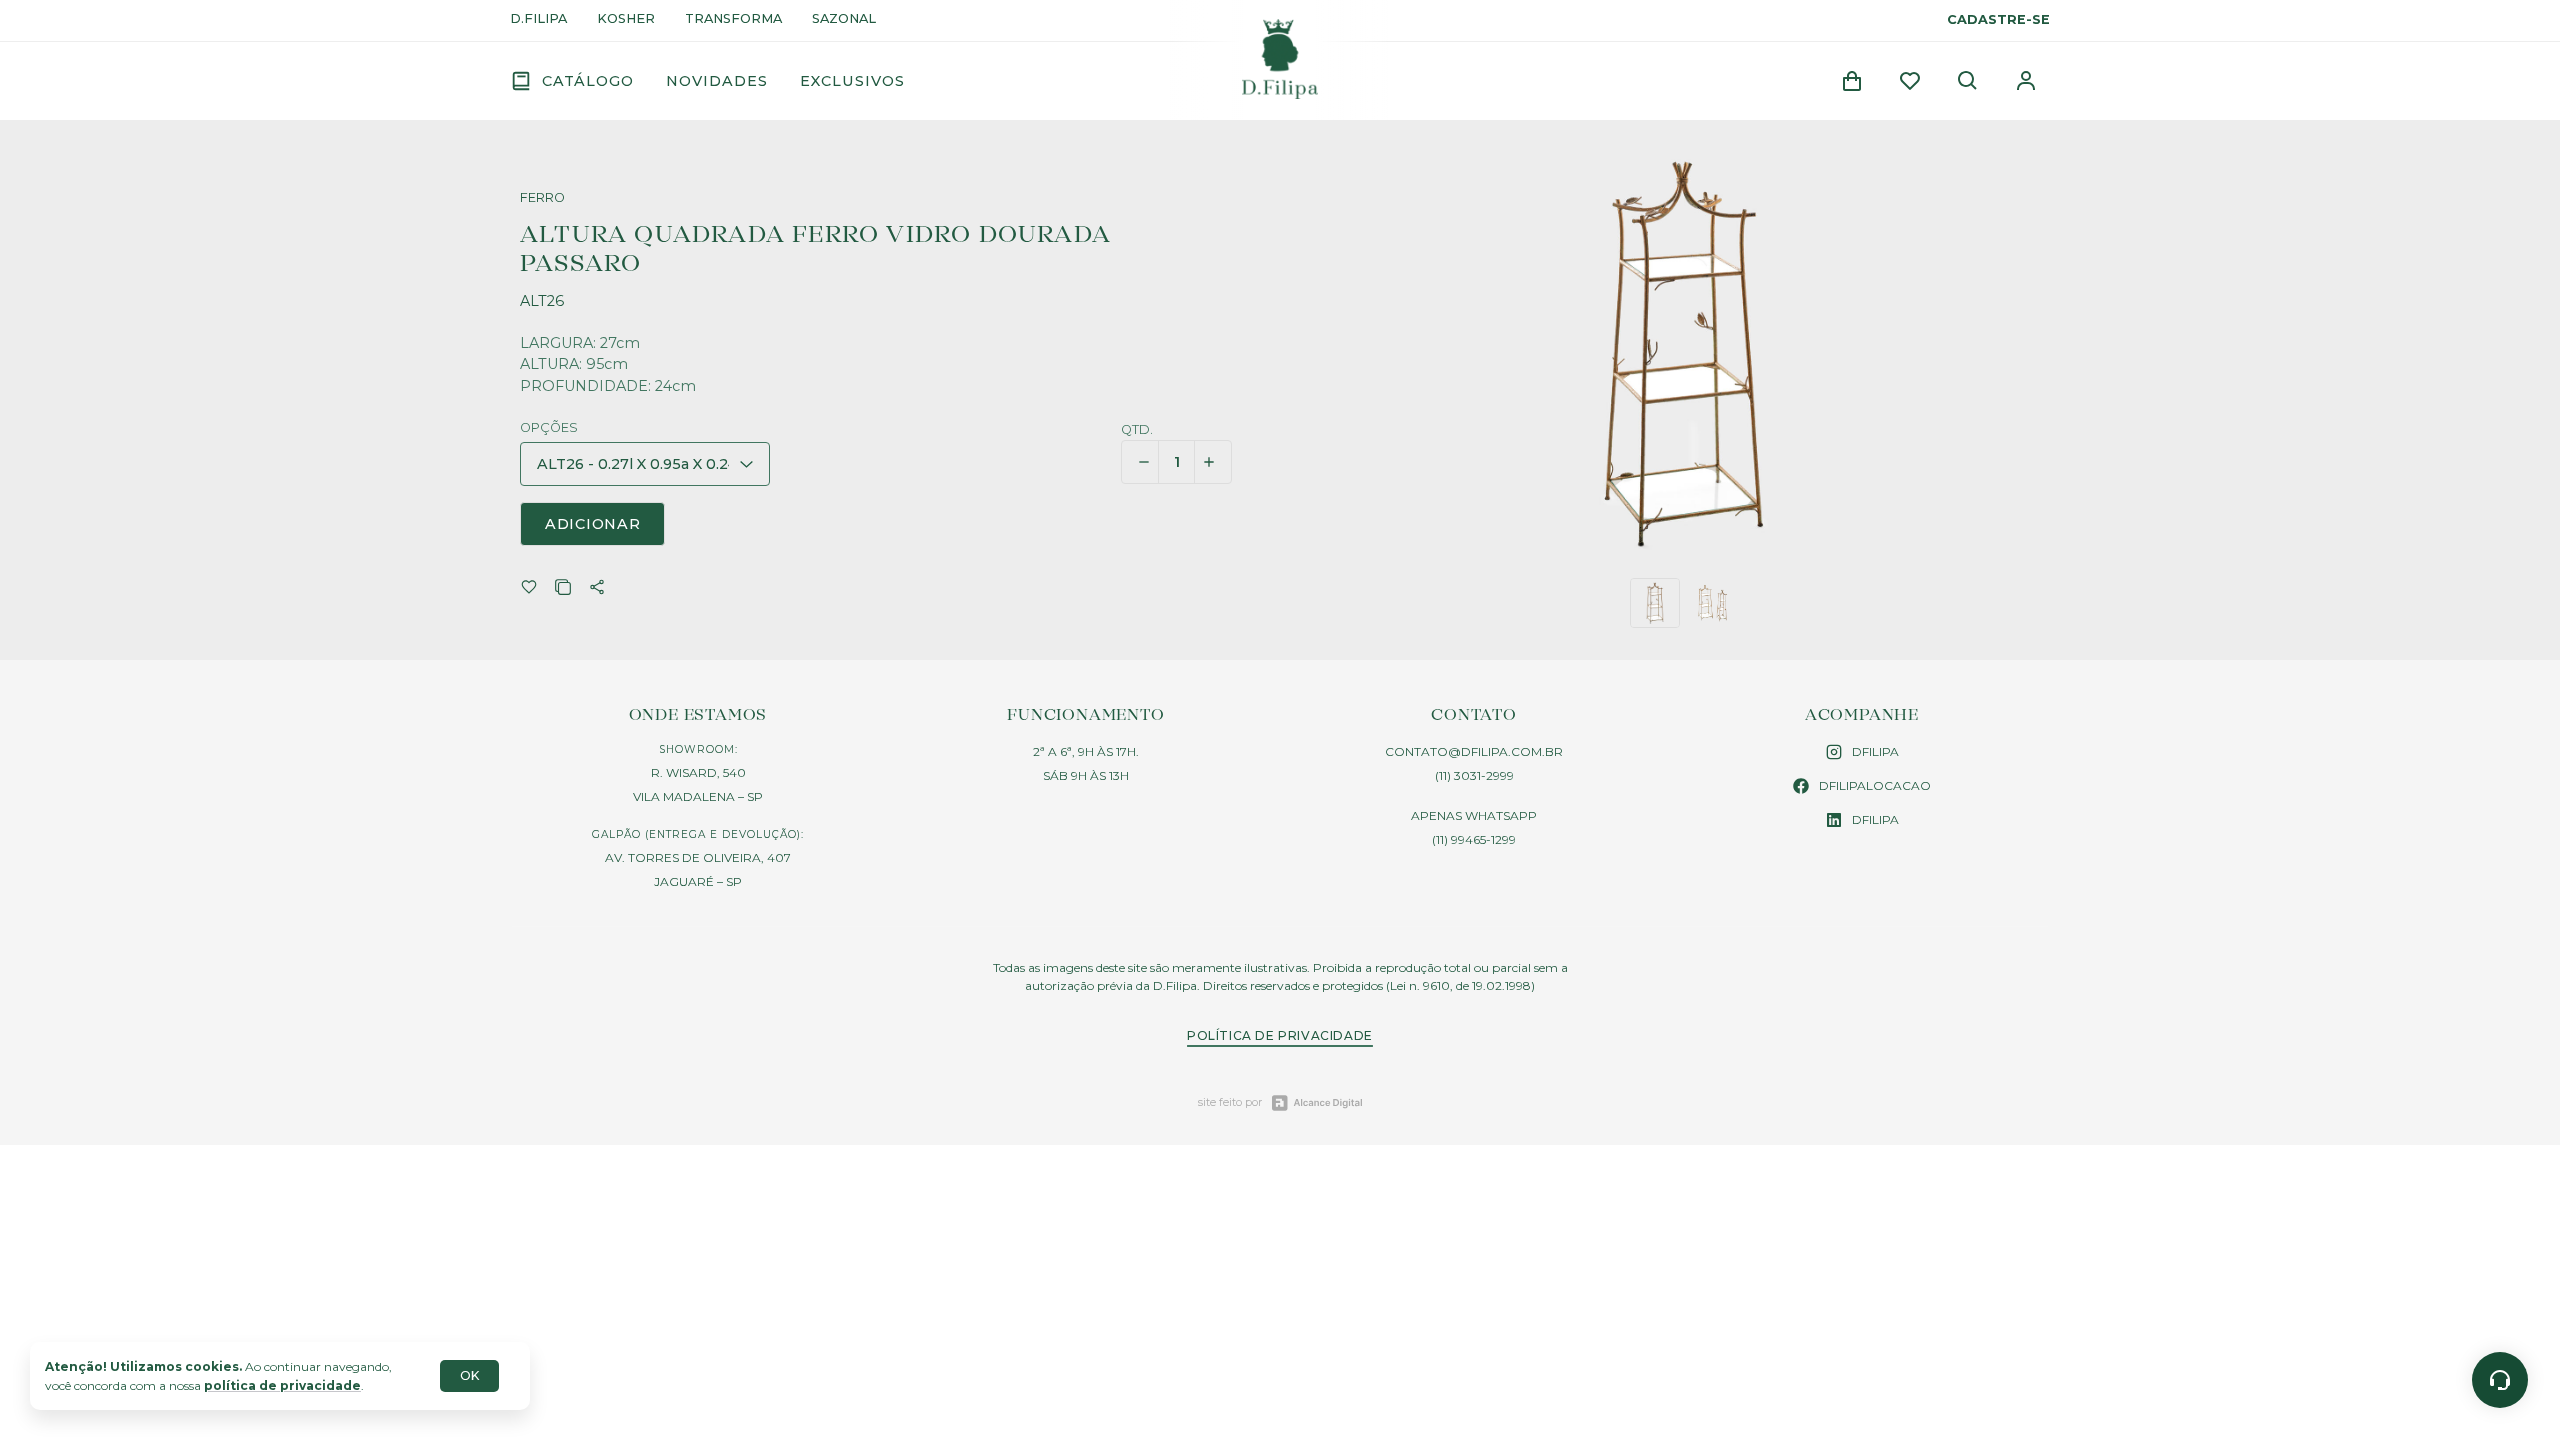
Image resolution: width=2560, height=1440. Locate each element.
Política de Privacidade (1280, 1035)
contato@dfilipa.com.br (1474, 751)
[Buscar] (1968, 81)
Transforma (733, 19)
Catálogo (588, 81)
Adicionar (592, 524)
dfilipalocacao (1875, 785)
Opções (549, 428)
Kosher (626, 19)
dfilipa (1875, 751)
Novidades (717, 81)
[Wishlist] (1910, 81)
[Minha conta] (2026, 81)
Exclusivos (852, 81)
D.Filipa (538, 19)
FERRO (542, 198)
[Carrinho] (1852, 81)
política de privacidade (282, 1385)
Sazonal (844, 19)
